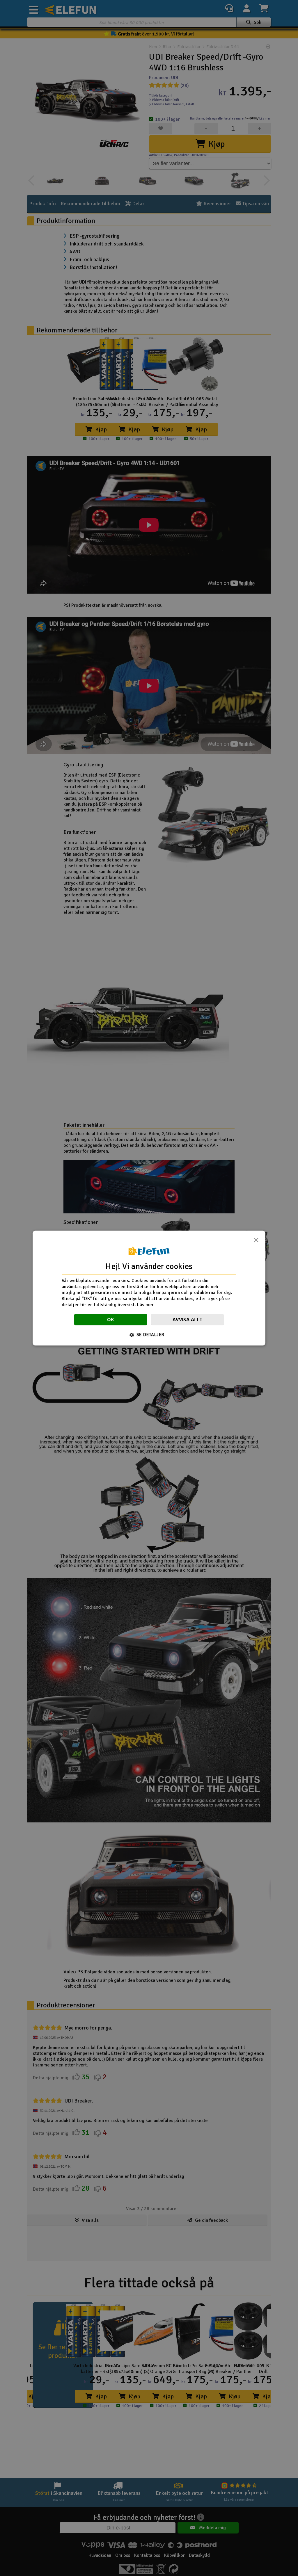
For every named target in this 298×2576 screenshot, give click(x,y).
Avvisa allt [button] (187, 1320)
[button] (149, 1335)
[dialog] (149, 1288)
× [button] (256, 1242)
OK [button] (111, 1320)
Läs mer (145, 1305)
